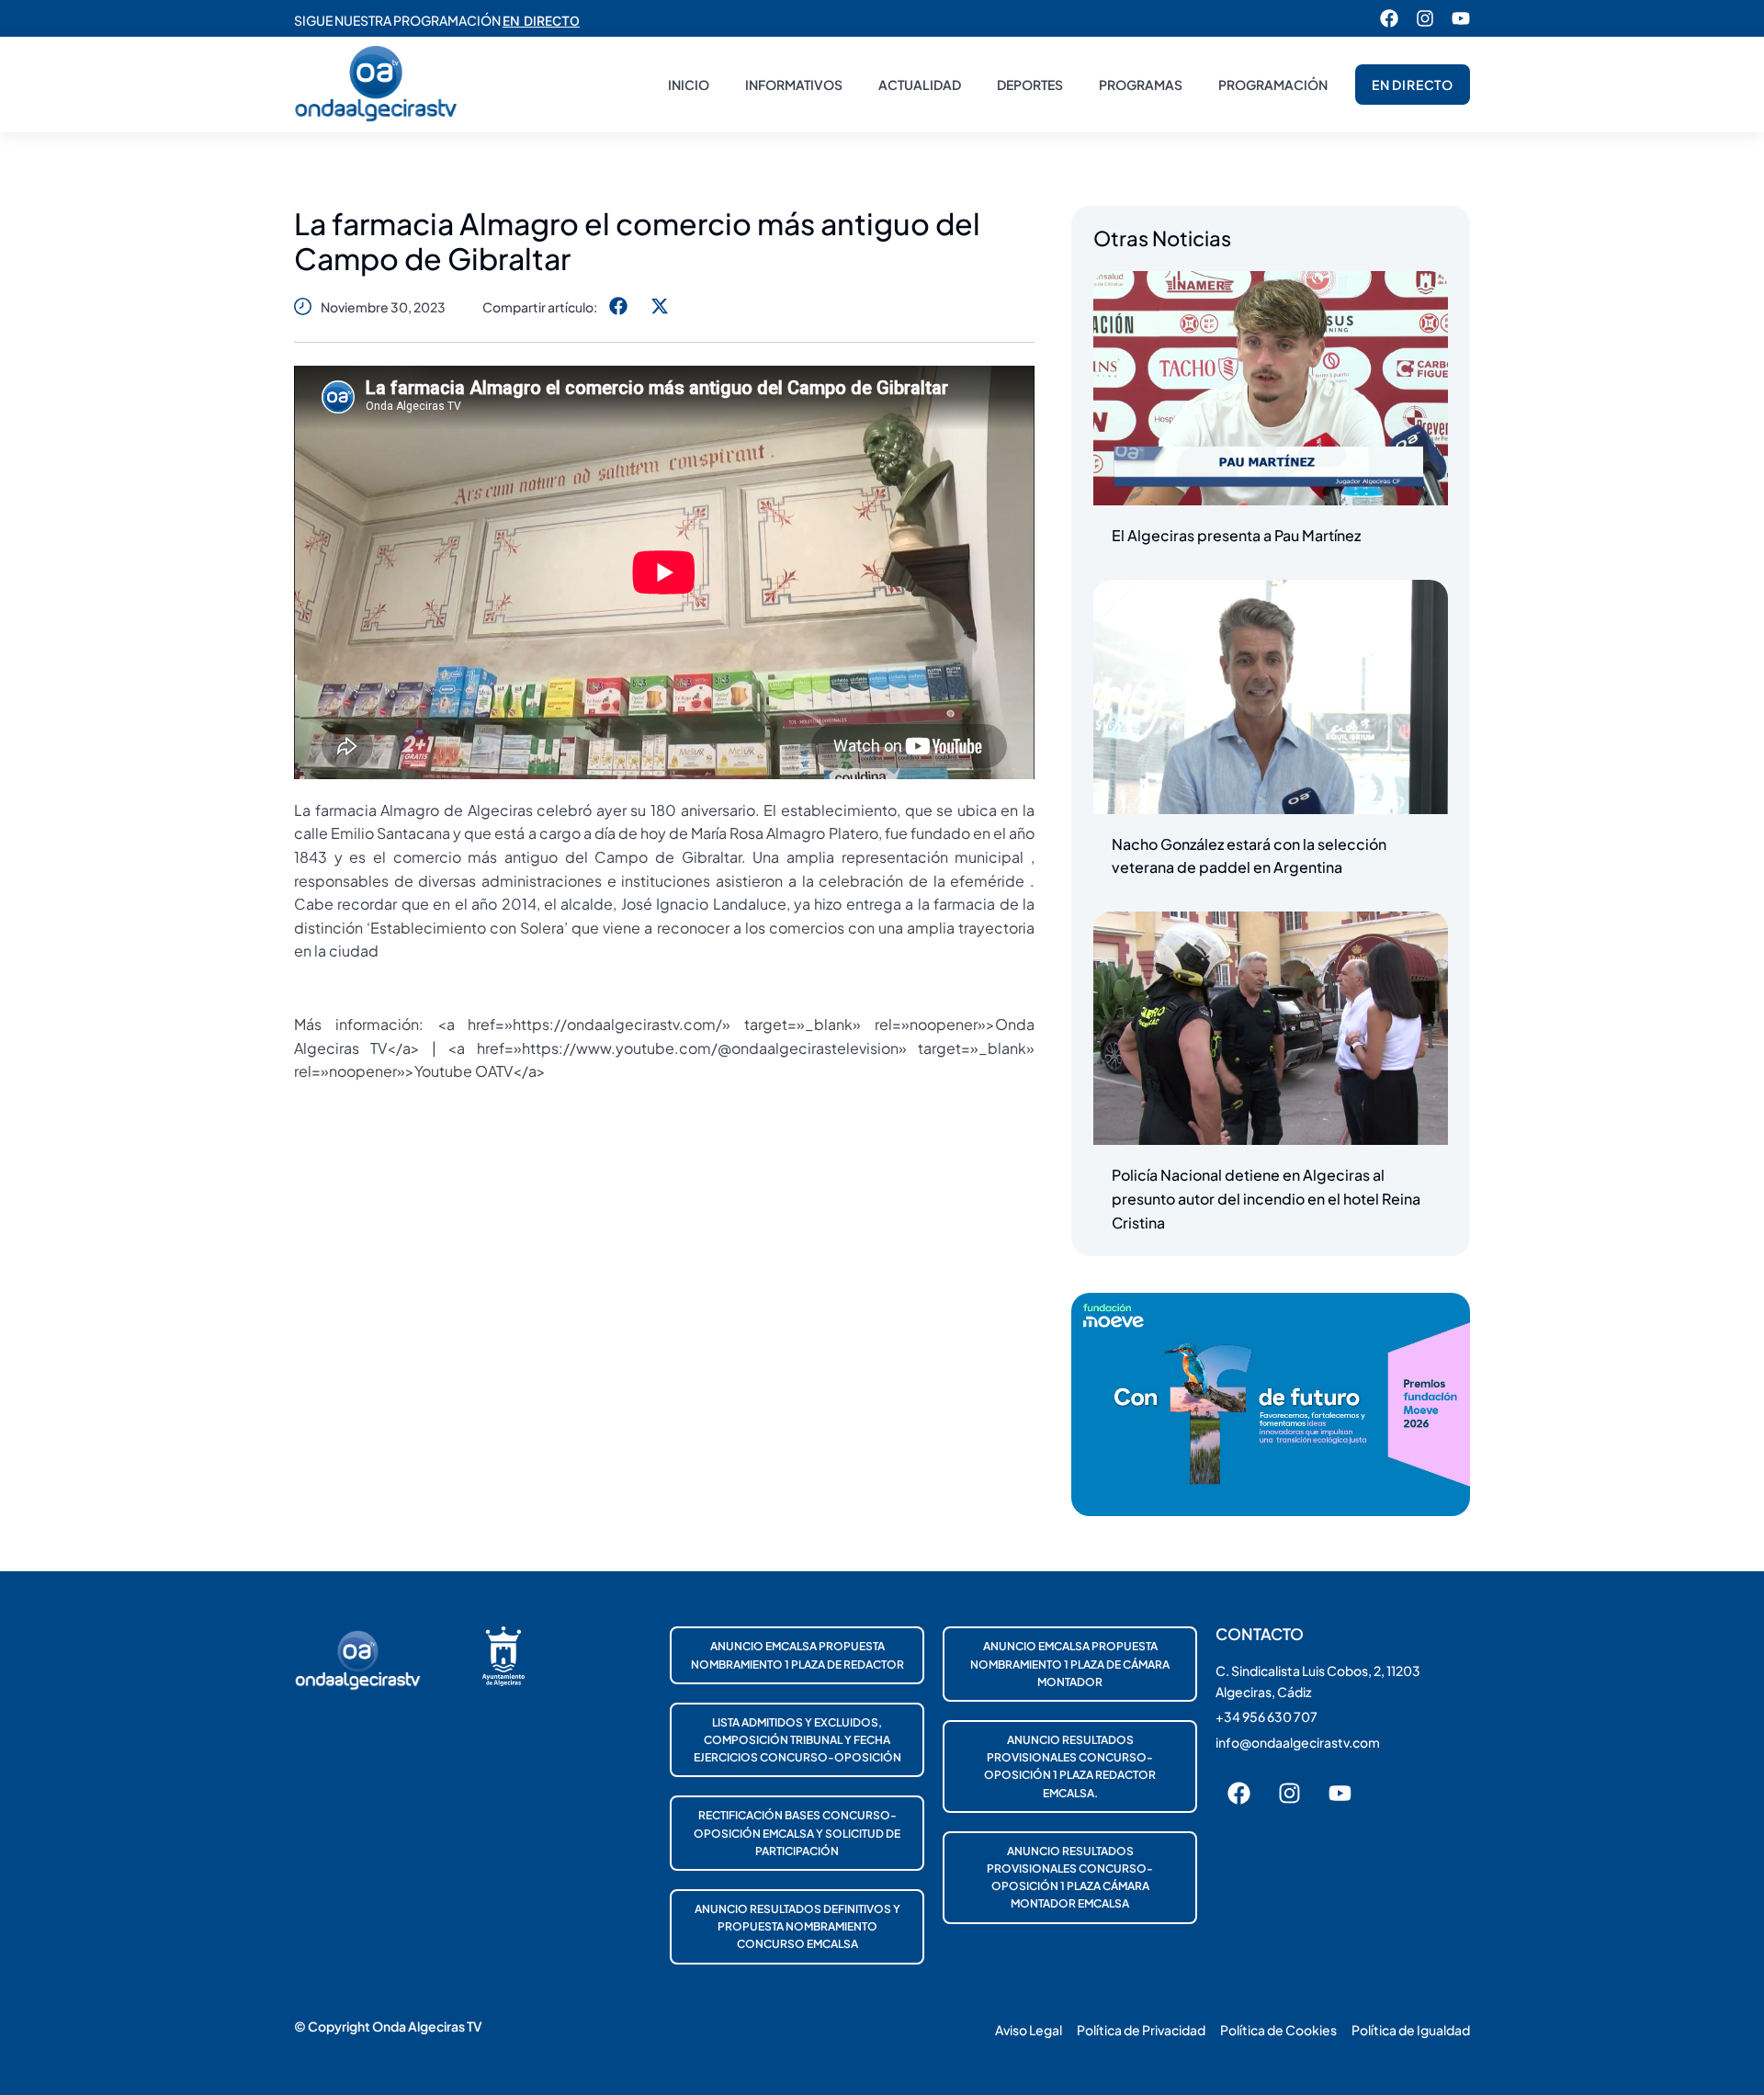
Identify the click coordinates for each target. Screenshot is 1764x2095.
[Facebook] (1389, 18)
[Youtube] (1461, 18)
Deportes (1030, 85)
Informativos (794, 85)
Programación (1273, 85)
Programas (1141, 85)
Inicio (689, 85)
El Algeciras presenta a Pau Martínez (1236, 535)
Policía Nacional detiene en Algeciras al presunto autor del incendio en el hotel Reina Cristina (1266, 1198)
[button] (618, 306)
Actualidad (920, 85)
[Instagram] (1425, 18)
